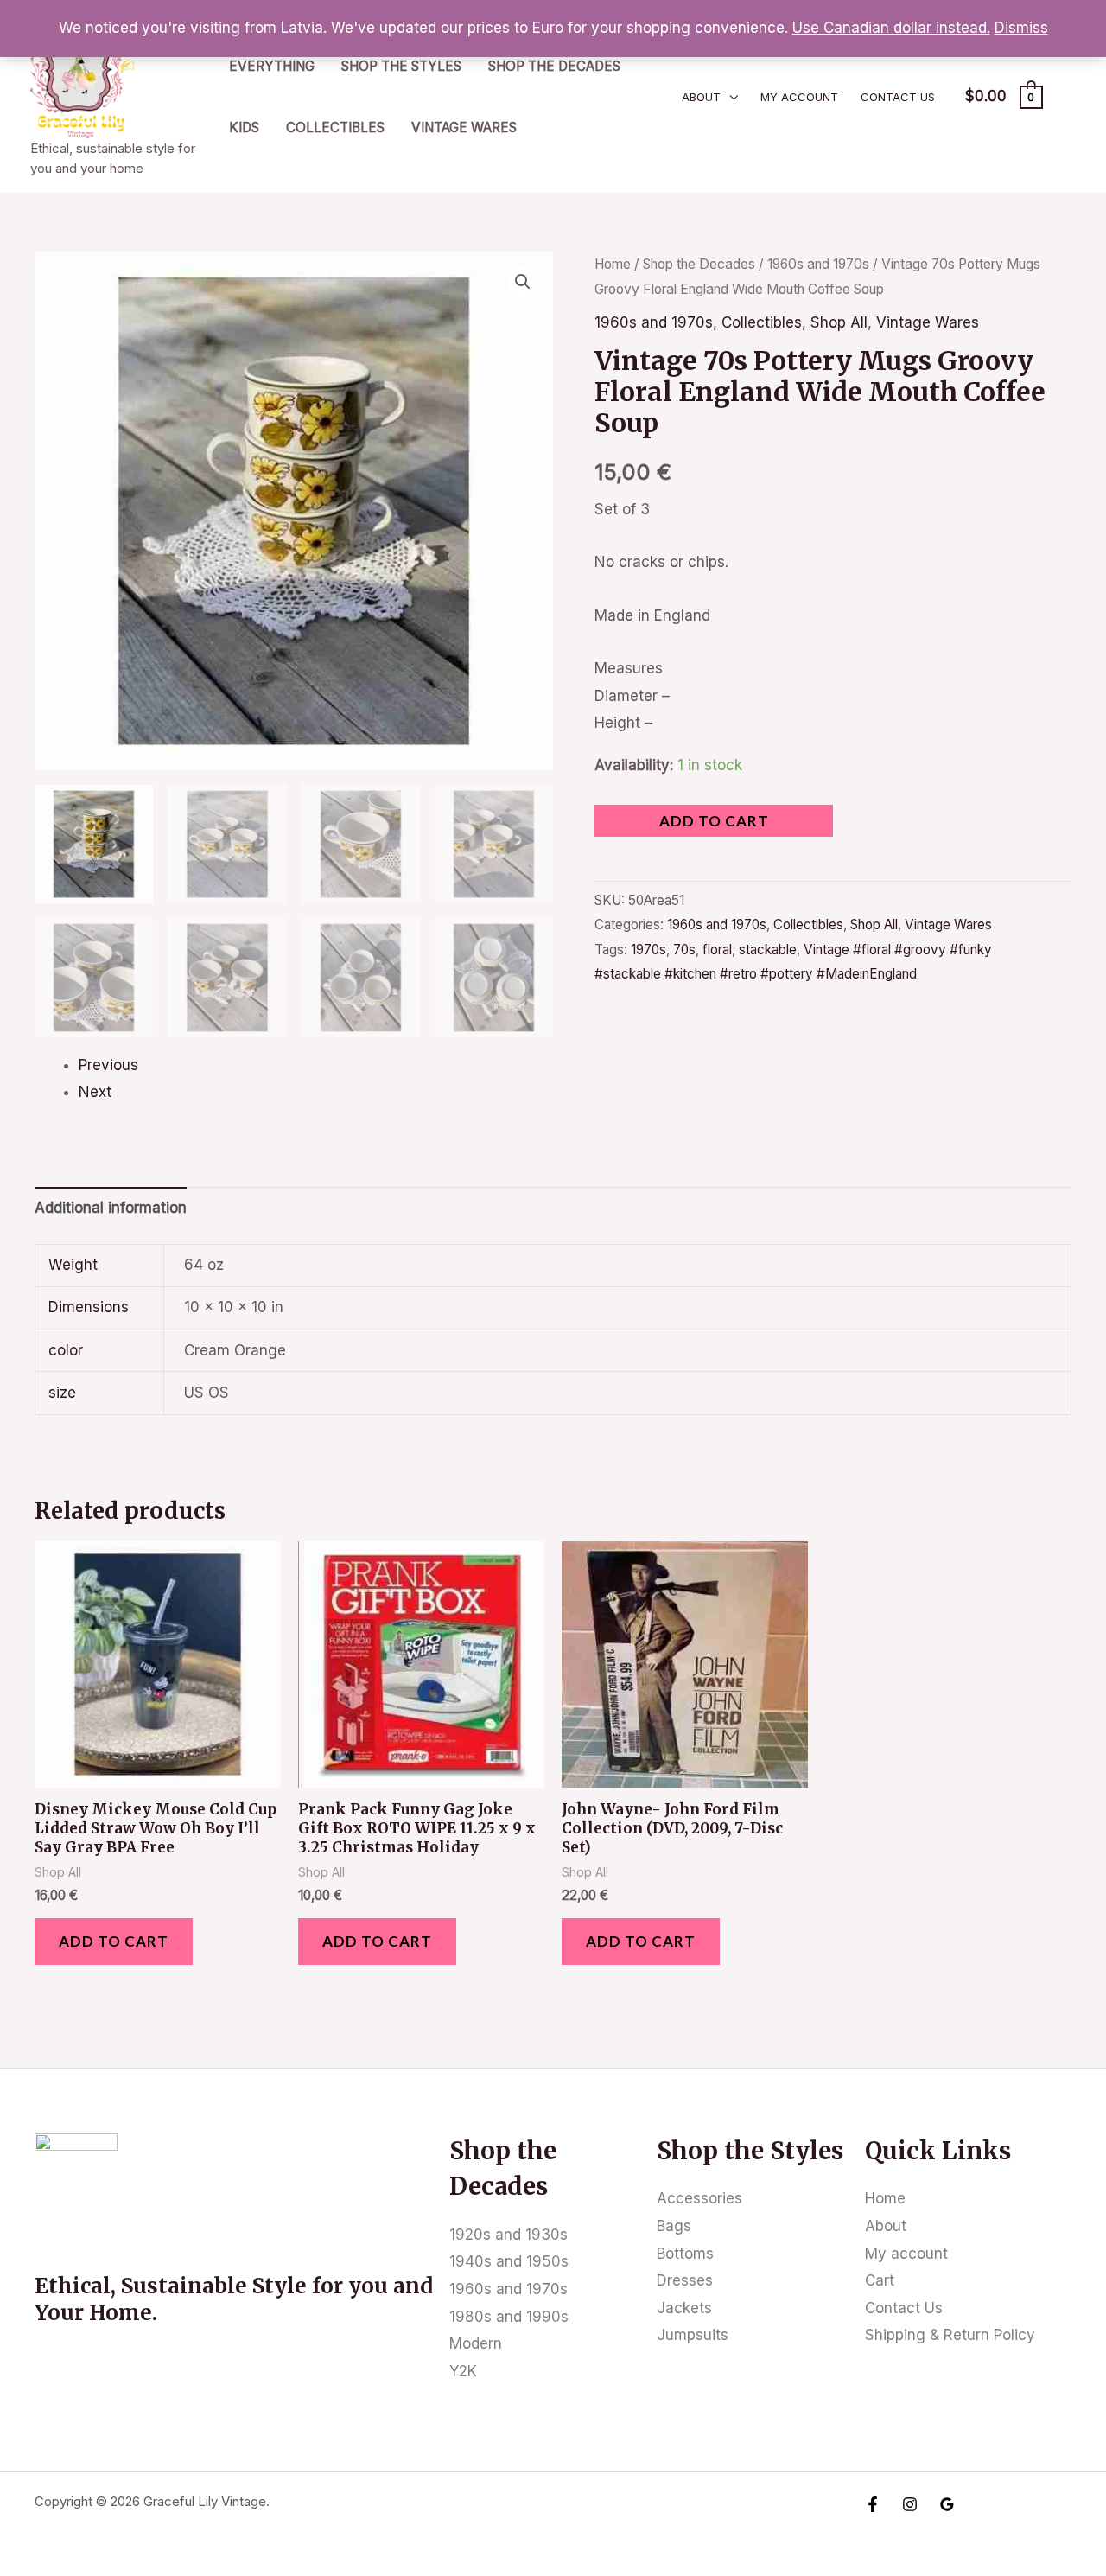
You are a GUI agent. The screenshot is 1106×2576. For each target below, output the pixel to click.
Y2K (463, 2371)
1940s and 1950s (509, 2261)
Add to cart (714, 821)
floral (717, 950)
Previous (108, 1065)
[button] (523, 282)
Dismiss (1021, 28)
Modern (476, 2343)
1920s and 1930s (509, 2235)
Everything (272, 66)
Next (95, 1092)
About (701, 97)
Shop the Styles (401, 66)
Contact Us (898, 97)
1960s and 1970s (818, 264)
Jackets (684, 2308)
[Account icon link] (1068, 97)
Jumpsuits (693, 2335)
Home (613, 264)
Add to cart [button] (114, 1941)
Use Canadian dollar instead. (891, 28)
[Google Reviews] (947, 2504)
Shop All (839, 322)
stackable (768, 950)
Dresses (685, 2280)
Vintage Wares (464, 128)
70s (684, 950)
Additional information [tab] (111, 1208)
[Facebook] (873, 2504)
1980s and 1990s (509, 2317)
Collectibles (335, 128)
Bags (674, 2226)
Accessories (699, 2198)
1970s (648, 950)
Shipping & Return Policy (950, 2335)
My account (799, 97)
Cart (880, 2280)
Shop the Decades (554, 66)
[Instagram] (910, 2504)
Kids (244, 128)
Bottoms (685, 2254)
